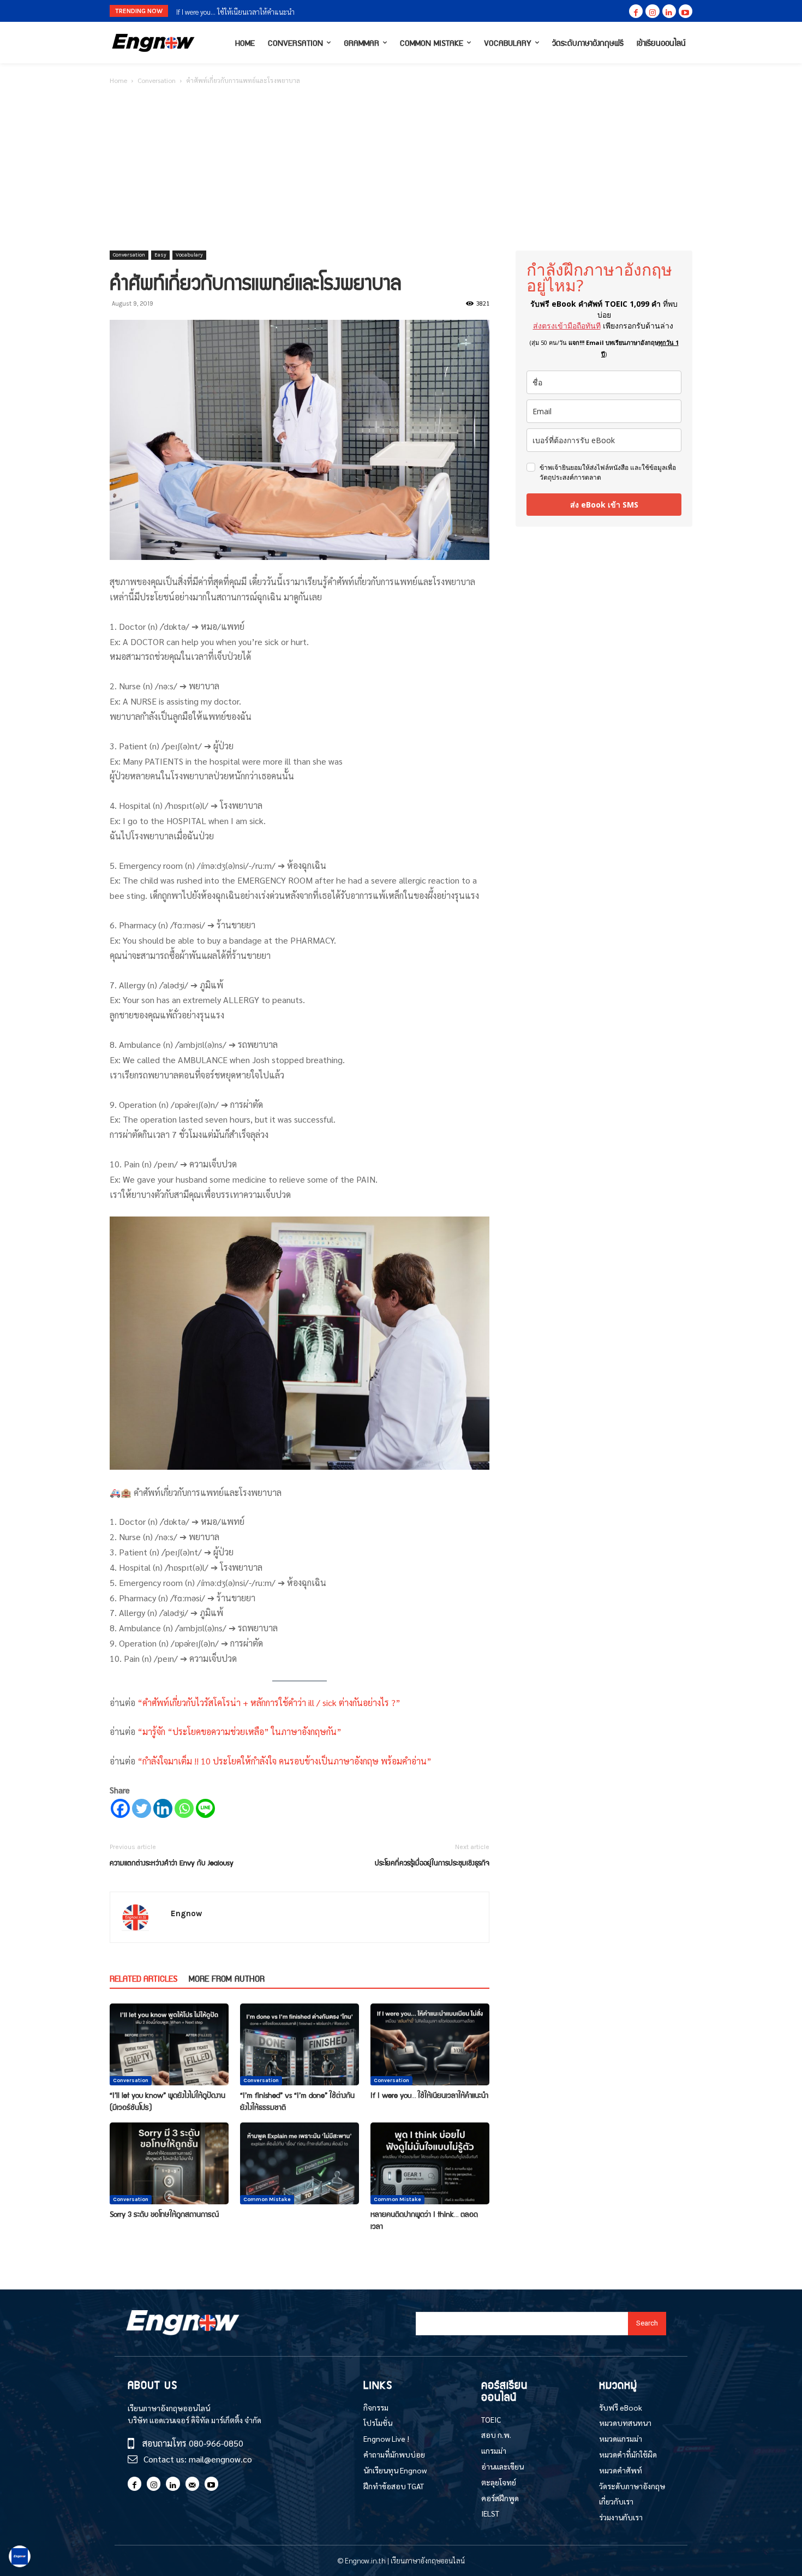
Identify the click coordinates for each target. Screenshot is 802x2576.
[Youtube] (686, 11)
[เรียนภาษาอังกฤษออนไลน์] (153, 43)
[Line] (205, 1808)
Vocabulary (189, 255)
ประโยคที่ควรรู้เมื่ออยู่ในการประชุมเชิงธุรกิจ (432, 1862)
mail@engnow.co (220, 2459)
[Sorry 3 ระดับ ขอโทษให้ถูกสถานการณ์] (169, 2163)
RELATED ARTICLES (143, 1978)
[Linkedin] (669, 11)
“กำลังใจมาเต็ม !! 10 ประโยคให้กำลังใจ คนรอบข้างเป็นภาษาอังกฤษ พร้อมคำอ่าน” (283, 1761)
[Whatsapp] (184, 1808)
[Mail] (192, 2483)
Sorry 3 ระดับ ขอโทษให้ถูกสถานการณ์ (230, 12)
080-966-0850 (216, 2443)
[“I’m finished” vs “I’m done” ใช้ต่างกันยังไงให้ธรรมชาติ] (300, 2044)
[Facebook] (636, 11)
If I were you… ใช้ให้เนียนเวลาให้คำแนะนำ (429, 2095)
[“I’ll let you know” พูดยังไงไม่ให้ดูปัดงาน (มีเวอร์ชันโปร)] (169, 2044)
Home (118, 80)
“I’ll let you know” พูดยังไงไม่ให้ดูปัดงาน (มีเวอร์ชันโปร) (167, 2101)
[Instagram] (652, 11)
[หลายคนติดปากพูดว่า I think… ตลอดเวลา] (430, 2163)
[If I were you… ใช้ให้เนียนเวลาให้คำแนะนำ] (430, 2044)
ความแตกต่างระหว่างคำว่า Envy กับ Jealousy (172, 1862)
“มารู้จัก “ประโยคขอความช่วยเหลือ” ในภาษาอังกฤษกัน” (238, 1731)
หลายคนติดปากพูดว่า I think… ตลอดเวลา (424, 2220)
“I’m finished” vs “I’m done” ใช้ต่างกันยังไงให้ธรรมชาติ (297, 2101)
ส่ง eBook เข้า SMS (604, 505)
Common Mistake (267, 2199)
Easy (160, 255)
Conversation (157, 80)
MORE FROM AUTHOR (227, 1978)
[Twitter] (142, 1808)
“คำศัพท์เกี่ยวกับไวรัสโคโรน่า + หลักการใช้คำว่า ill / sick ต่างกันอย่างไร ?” (268, 1703)
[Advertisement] (401, 169)
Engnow (186, 1913)
